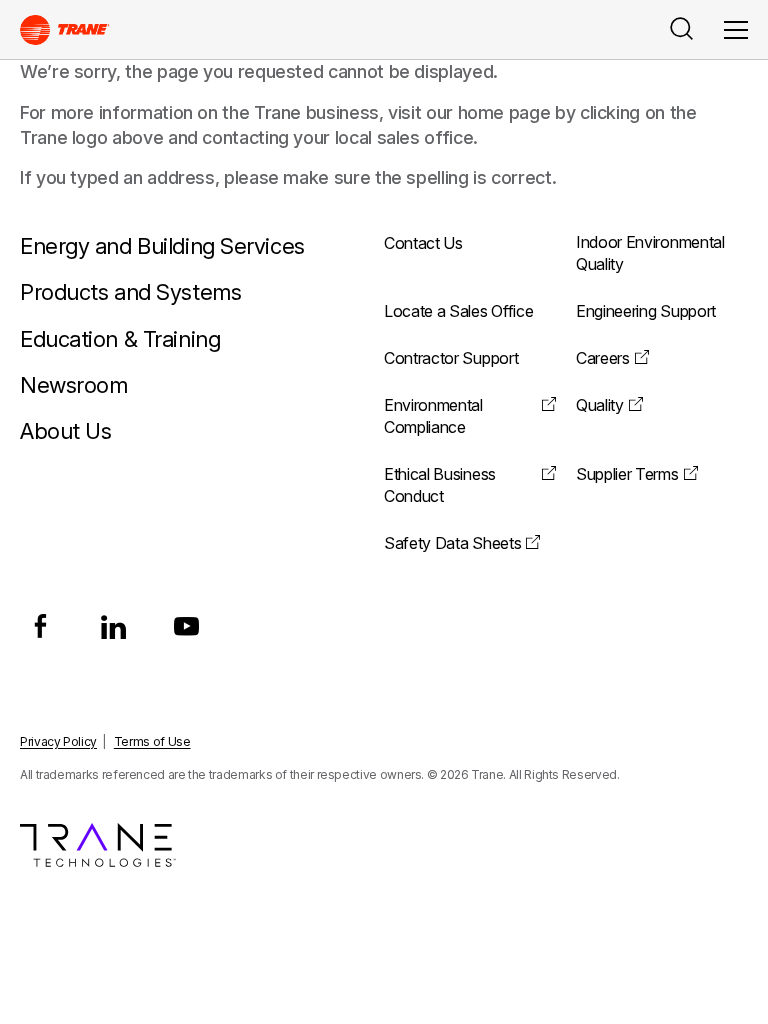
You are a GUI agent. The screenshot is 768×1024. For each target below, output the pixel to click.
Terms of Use (152, 741)
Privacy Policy (58, 741)
